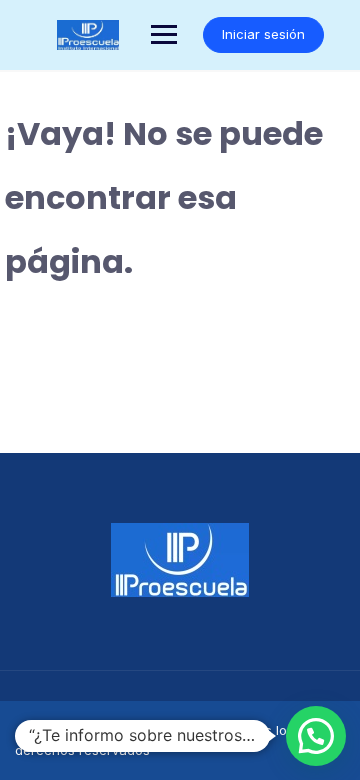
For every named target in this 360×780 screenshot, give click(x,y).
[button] (316, 736)
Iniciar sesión (263, 34)
